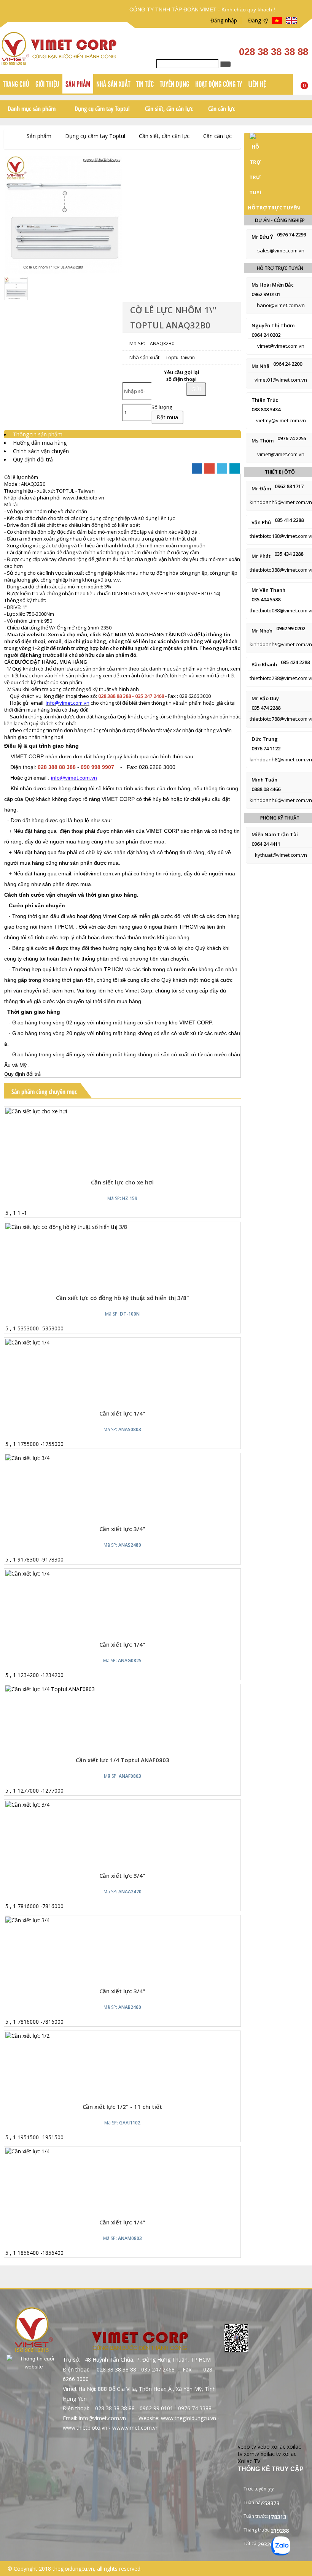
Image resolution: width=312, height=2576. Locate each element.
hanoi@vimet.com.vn (281, 305)
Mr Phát (261, 556)
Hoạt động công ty (219, 84)
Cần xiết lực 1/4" (122, 1413)
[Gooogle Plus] (209, 468)
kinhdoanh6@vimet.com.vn (281, 800)
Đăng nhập (222, 20)
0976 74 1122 (266, 748)
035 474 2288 (266, 708)
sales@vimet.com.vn (281, 250)
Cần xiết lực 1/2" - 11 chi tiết (122, 2107)
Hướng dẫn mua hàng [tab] (40, 443)
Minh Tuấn (264, 780)
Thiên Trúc (265, 400)
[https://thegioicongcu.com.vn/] (10, 136)
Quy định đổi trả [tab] (33, 459)
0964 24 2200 (288, 364)
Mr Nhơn (262, 631)
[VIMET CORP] (60, 63)
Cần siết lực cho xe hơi (122, 1182)
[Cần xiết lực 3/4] (27, 1458)
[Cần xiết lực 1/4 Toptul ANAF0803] (50, 1689)
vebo (264, 2447)
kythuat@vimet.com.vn (281, 855)
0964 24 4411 (266, 844)
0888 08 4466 (266, 789)
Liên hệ (257, 84)
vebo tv (247, 2447)
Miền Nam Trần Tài (275, 834)
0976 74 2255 (292, 438)
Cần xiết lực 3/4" (122, 1875)
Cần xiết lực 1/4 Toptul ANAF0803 (123, 1760)
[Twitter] (222, 468)
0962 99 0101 (266, 294)
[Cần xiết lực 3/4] (27, 1805)
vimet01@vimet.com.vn (281, 380)
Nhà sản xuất (113, 84)
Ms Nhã (260, 366)
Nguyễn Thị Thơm (273, 325)
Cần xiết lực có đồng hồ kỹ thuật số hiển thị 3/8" (123, 1298)
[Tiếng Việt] (277, 21)
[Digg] (235, 468)
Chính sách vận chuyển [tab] (41, 451)
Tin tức (145, 84)
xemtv (252, 2454)
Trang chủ (16, 84)
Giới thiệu (47, 84)
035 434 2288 (289, 554)
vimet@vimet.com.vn (281, 346)
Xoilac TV (249, 2461)
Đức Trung (265, 739)
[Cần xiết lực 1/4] (27, 1342)
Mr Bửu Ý (262, 237)
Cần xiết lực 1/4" (122, 1644)
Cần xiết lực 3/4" (122, 1529)
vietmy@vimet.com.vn (281, 420)
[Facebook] (197, 468)
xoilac (278, 2447)
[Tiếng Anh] (291, 21)
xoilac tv (271, 2454)
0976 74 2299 (291, 235)
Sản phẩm (78, 84)
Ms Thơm (263, 441)
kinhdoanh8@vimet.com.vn (281, 759)
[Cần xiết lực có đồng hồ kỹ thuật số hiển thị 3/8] (66, 1227)
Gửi (196, 389)
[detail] (133, 1167)
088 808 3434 (266, 409)
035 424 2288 (295, 662)
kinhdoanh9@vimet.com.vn (281, 644)
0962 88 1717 (289, 486)
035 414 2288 (289, 520)
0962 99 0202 (291, 628)
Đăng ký (256, 20)
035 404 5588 (266, 599)
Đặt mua (167, 417)
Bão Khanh (264, 664)
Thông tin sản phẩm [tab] (38, 434)
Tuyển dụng (174, 84)
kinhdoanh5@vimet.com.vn (281, 502)
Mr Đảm (261, 488)
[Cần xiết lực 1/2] (27, 2036)
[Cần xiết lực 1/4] (27, 1573)
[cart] (116, 1167)
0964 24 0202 (266, 335)
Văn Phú (261, 522)
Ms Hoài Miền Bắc (273, 285)
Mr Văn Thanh (268, 590)
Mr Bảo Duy (265, 698)
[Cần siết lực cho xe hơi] (36, 1111)
